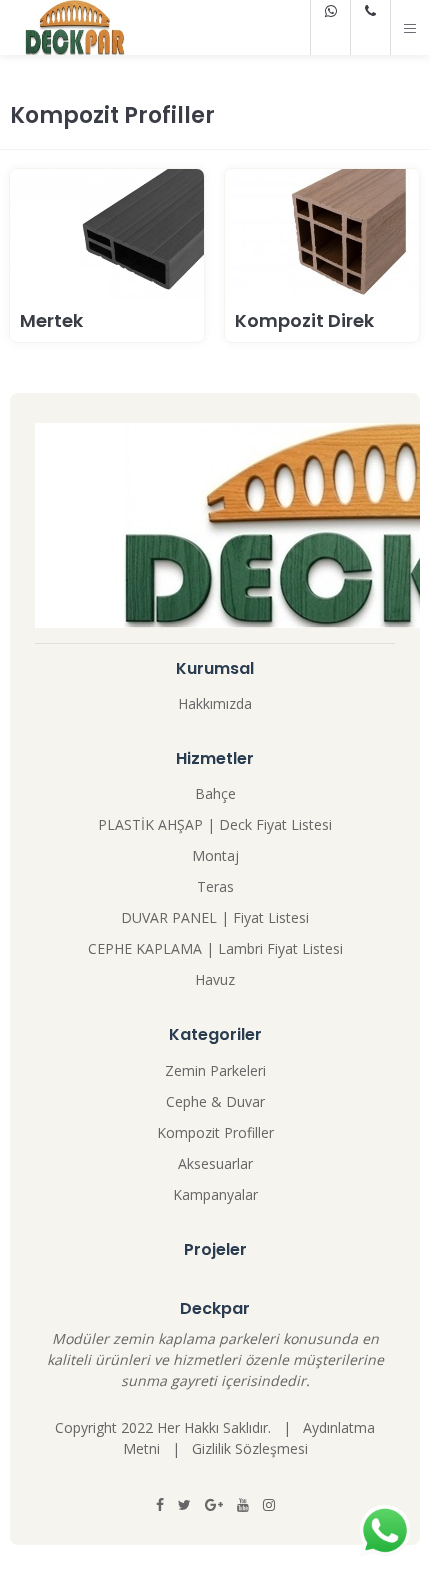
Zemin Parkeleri (215, 1070)
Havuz (215, 979)
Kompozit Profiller (215, 1132)
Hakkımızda (215, 703)
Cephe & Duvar (215, 1101)
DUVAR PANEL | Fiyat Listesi (215, 917)
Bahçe (215, 793)
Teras (215, 886)
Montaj (215, 855)
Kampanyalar (215, 1194)
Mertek (51, 320)
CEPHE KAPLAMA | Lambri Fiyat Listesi (215, 948)
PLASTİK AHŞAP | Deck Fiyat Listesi (215, 824)
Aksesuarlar (215, 1163)
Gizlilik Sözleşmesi (250, 1448)
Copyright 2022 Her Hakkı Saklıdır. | (179, 1427)
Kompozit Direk (304, 320)
